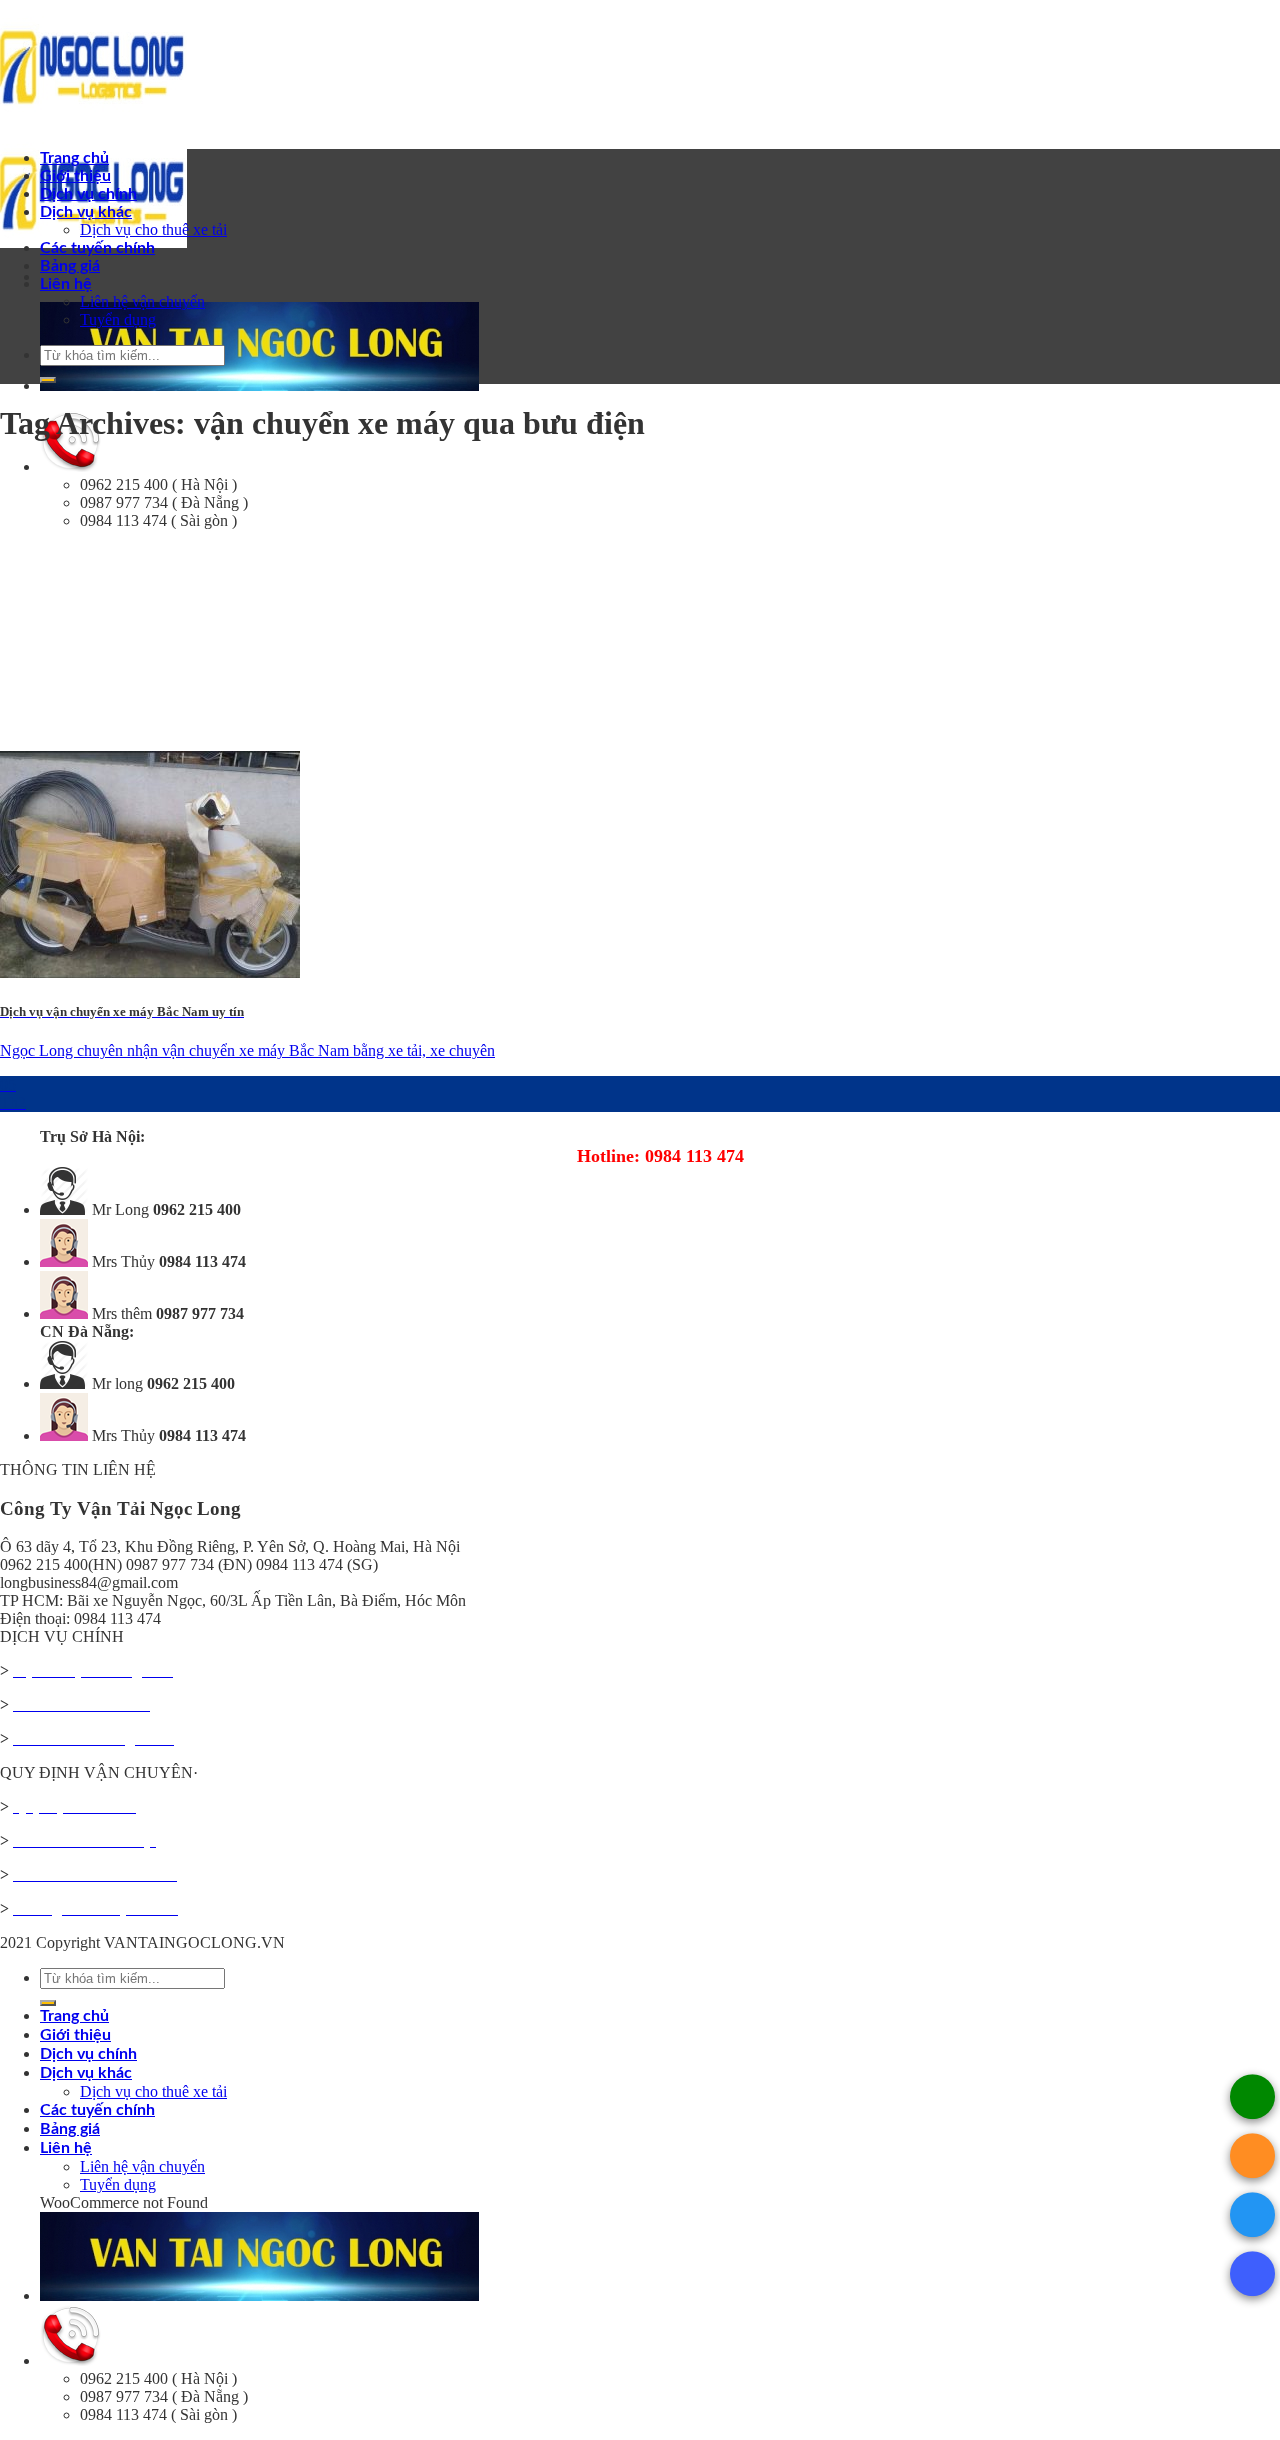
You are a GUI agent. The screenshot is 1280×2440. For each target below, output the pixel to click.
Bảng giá (70, 266)
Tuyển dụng (118, 319)
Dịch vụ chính (88, 194)
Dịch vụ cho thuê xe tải (153, 229)
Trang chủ (74, 158)
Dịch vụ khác (86, 212)
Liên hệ (66, 284)
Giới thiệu (75, 176)
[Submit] (48, 380)
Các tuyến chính (97, 248)
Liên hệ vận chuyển (142, 301)
